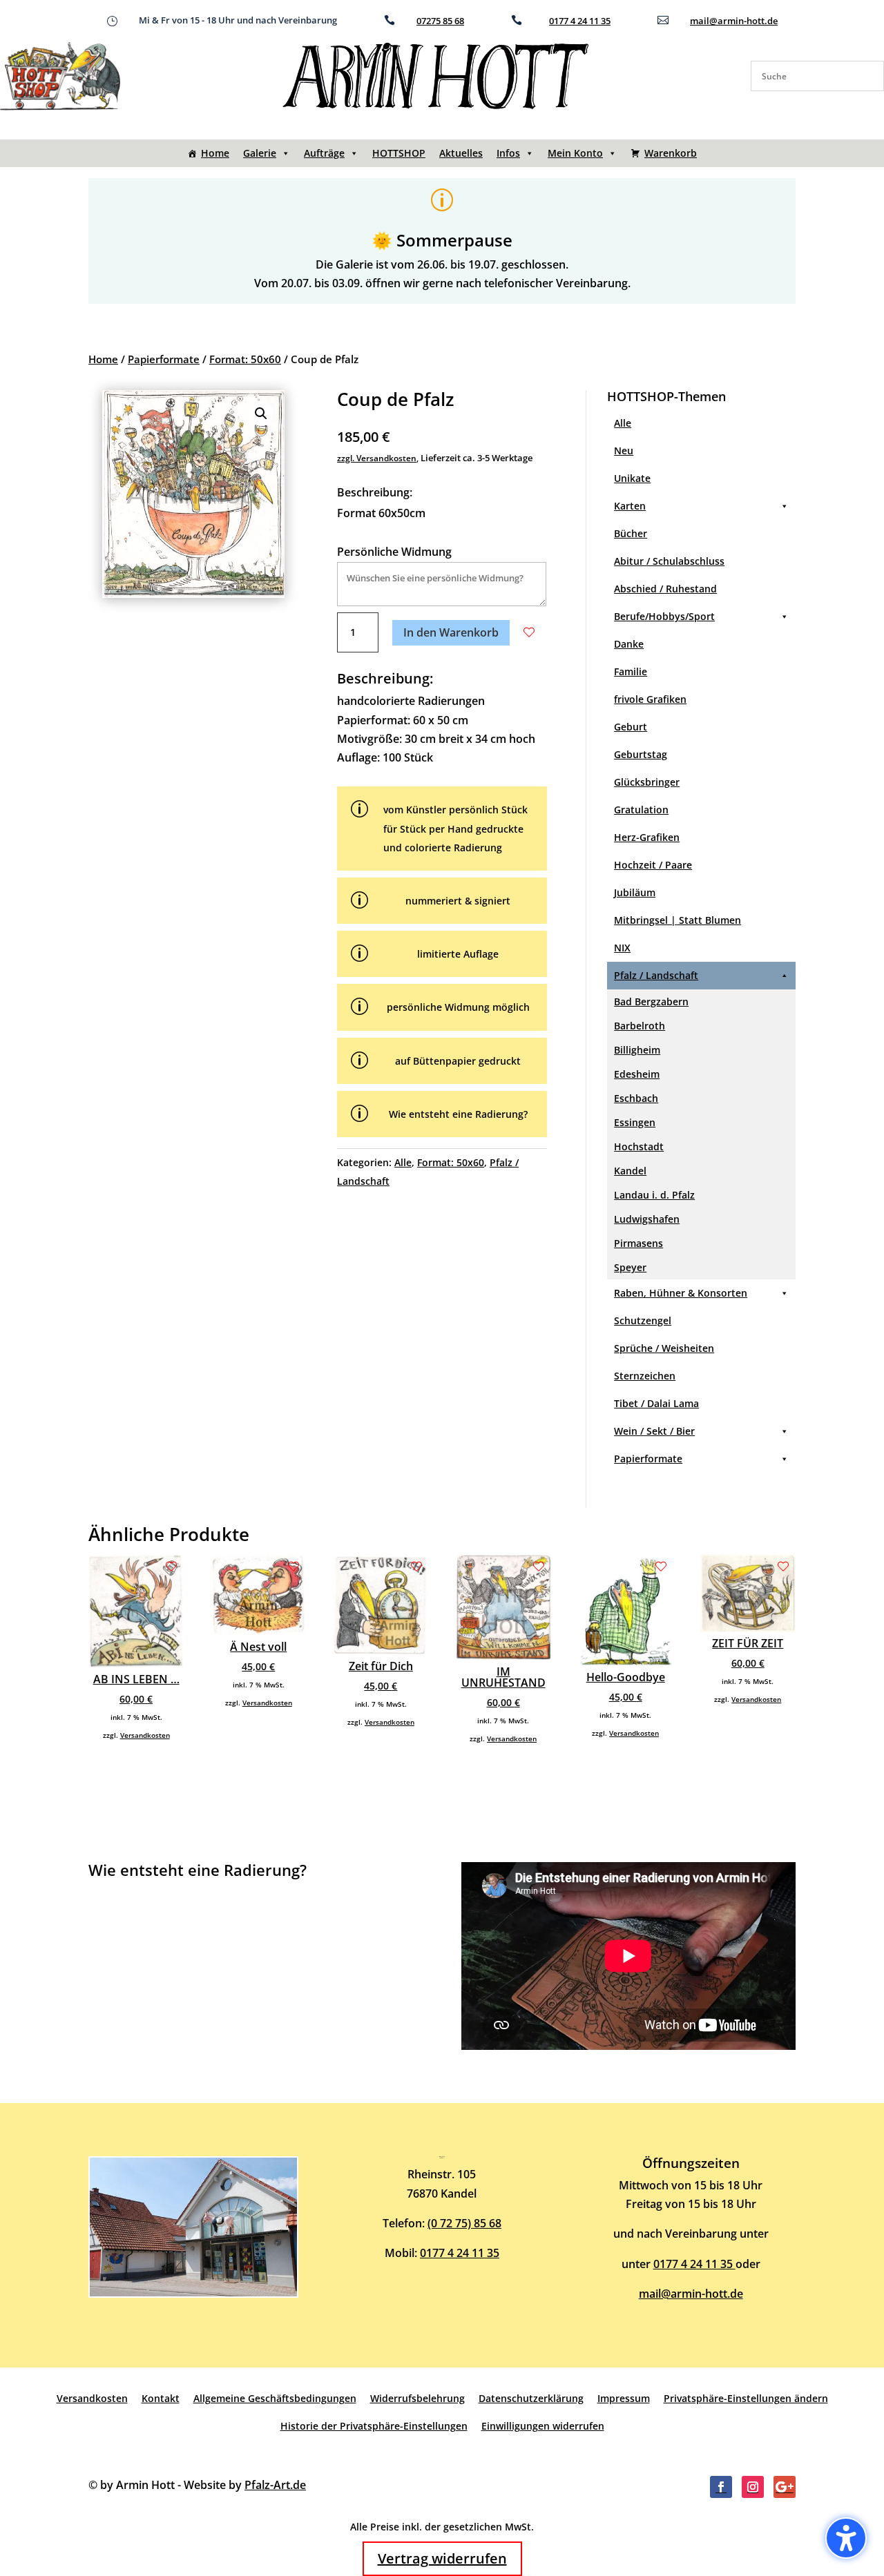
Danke (629, 644)
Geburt (631, 727)
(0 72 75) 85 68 (464, 2223)
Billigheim (637, 1050)
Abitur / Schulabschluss (669, 561)
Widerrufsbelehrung (417, 2398)
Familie (631, 671)
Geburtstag (641, 754)
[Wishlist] (529, 632)
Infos (508, 153)
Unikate (632, 478)
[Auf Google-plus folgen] (785, 2487)
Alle (403, 1162)
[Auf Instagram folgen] (753, 2487)
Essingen (635, 1122)
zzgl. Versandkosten (377, 458)
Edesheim (637, 1074)
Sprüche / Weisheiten (664, 1348)
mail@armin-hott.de (734, 21)
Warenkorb (671, 153)
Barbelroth (640, 1026)
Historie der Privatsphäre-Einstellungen (374, 2426)
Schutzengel (643, 1320)
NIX (622, 948)
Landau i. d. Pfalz (654, 1195)
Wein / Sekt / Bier (654, 1431)
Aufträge (324, 153)
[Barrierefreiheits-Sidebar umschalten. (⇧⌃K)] (846, 2538)
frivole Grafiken (650, 699)
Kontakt (161, 2398)
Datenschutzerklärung (531, 2398)
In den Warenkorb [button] (451, 632)
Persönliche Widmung (394, 552)
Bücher (631, 533)
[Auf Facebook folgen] (721, 2487)
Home (215, 153)
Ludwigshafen (647, 1219)
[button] (261, 414)
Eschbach (636, 1098)
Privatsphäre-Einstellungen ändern (746, 2398)
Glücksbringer (647, 782)
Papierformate (164, 359)
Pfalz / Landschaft (656, 975)
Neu (624, 451)
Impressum (624, 2398)
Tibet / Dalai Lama (656, 1403)
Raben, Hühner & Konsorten (681, 1293)
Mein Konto (575, 153)
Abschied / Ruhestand (665, 589)
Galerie (260, 153)
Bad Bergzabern (651, 1001)
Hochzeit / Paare (653, 865)
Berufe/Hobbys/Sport (664, 616)
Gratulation (641, 810)
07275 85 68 (440, 21)
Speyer (630, 1267)
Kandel (630, 1171)
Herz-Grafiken (647, 837)
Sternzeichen (645, 1376)
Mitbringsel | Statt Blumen (678, 920)
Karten (630, 506)
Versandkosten (145, 1735)
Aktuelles (461, 153)
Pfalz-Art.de (275, 2485)
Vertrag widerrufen (442, 2558)
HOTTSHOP (399, 153)
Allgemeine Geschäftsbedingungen (275, 2398)
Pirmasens (638, 1243)
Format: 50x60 (245, 359)
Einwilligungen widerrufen (543, 2426)
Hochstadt (639, 1146)
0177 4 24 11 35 (580, 21)
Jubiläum (635, 892)
